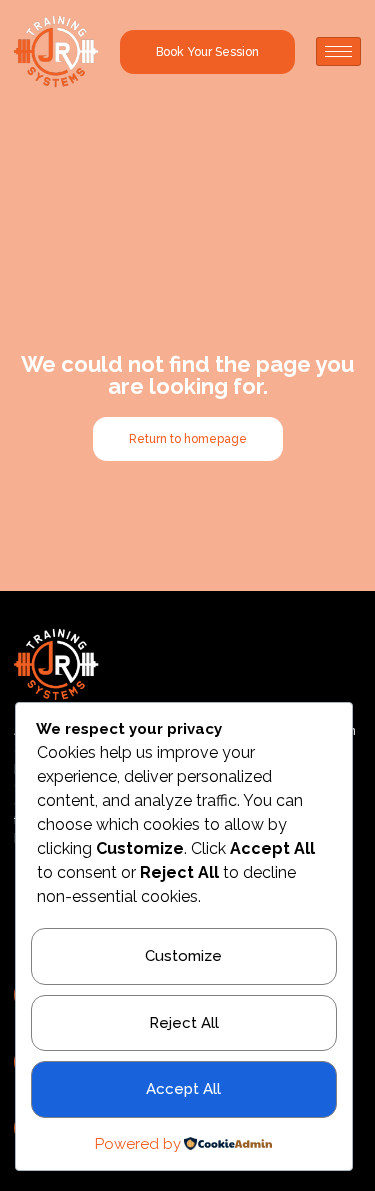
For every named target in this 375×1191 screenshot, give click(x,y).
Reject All (184, 1023)
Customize (183, 956)
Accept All (183, 1089)
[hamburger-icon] (338, 51)
